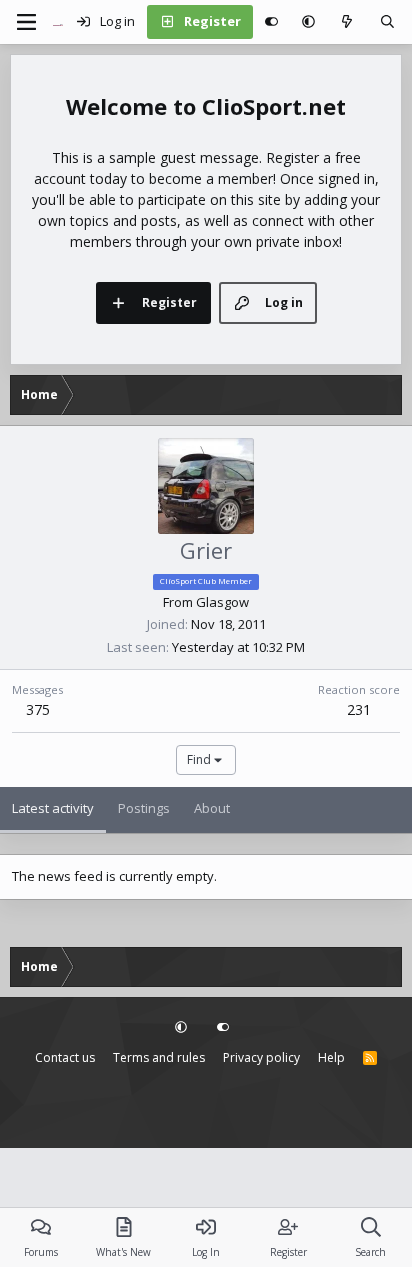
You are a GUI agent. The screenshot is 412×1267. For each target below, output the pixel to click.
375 (38, 709)
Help (331, 1057)
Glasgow (222, 602)
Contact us (65, 1057)
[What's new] (347, 22)
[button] (308, 22)
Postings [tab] (144, 808)
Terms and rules (159, 1057)
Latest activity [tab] (53, 808)
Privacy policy (261, 1057)
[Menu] (26, 22)
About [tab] (212, 808)
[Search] (387, 22)
